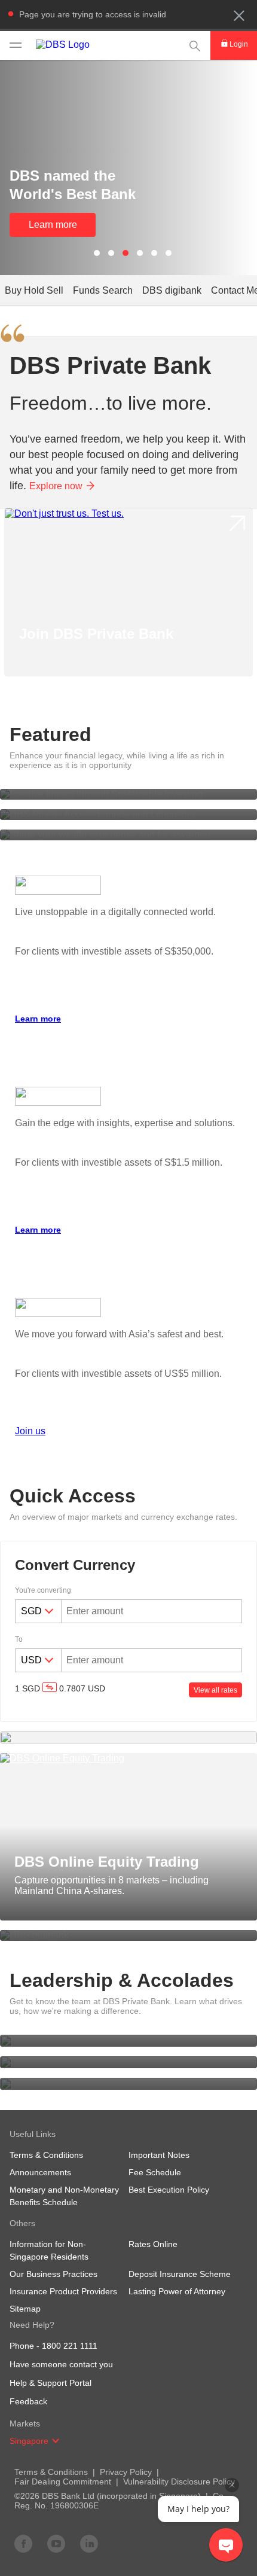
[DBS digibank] (128, 1935)
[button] (239, 16)
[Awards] (128, 2062)
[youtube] (56, 2543)
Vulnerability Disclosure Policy (179, 2482)
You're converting (43, 1590)
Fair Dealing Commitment (63, 2482)
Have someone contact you (61, 2364)
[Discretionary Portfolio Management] (128, 1737)
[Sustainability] (128, 2084)
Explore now (56, 486)
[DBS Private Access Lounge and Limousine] (128, 815)
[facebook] (23, 2543)
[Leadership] (128, 2041)
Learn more (53, 225)
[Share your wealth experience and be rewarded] (128, 835)
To (19, 1639)
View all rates (215, 1690)
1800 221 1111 (70, 2346)
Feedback (28, 2401)
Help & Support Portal (51, 2383)
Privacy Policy (126, 2472)
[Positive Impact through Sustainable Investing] (128, 794)
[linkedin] (89, 2543)
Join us (30, 1431)
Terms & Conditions (51, 2472)
